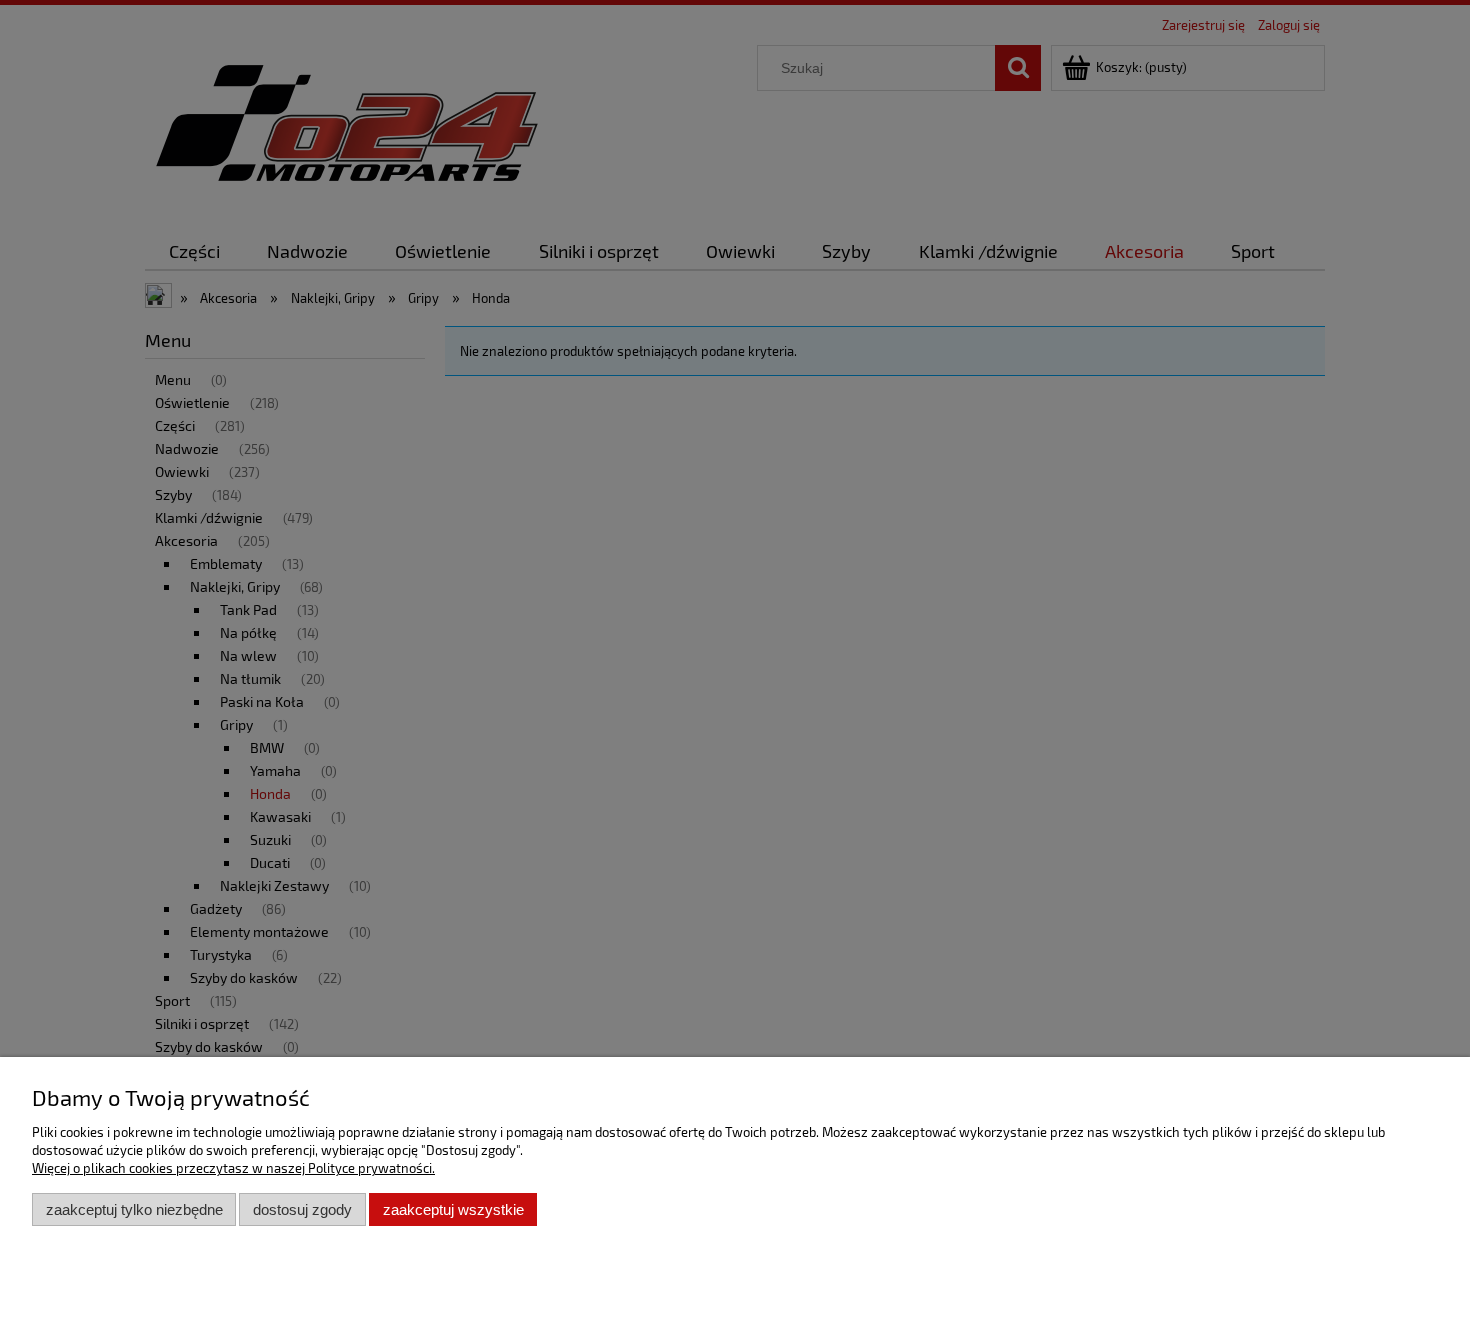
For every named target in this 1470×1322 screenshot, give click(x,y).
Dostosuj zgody (302, 1209)
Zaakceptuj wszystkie (453, 1209)
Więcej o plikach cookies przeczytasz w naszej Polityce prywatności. (233, 1168)
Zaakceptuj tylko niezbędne (134, 1209)
